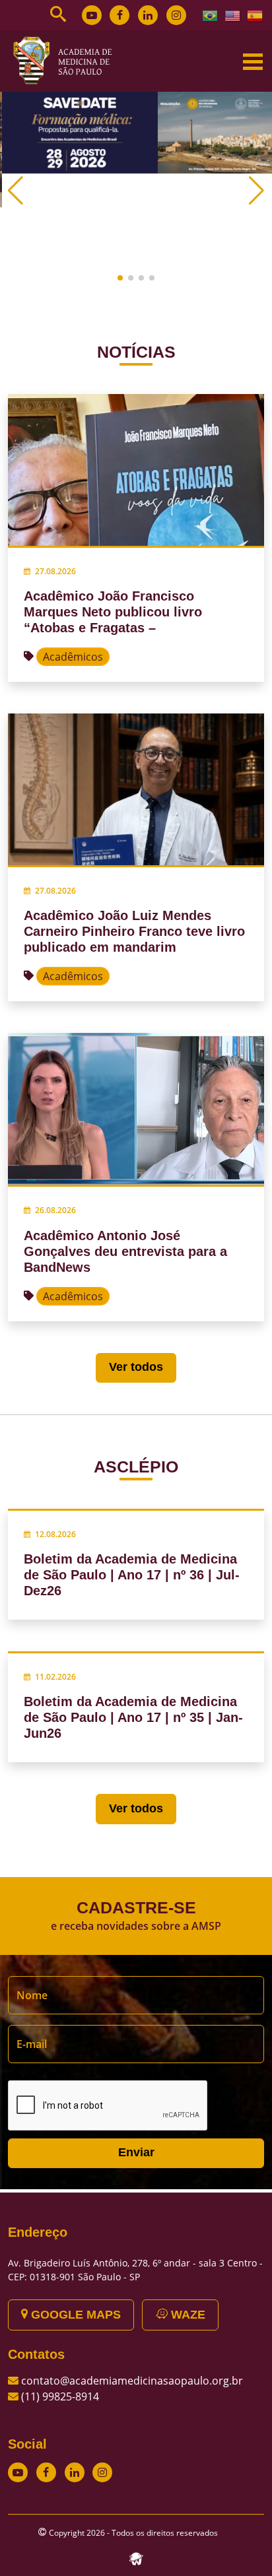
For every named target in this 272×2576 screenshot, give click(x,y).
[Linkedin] (148, 15)
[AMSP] (67, 60)
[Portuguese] (211, 15)
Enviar (136, 2152)
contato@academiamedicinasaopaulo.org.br (132, 2381)
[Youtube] (92, 15)
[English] (233, 15)
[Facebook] (119, 15)
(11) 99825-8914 (60, 2396)
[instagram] (176, 15)
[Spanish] (255, 15)
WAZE (187, 2315)
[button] (120, 278)
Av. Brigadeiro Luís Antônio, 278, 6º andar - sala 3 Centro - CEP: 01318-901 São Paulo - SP (135, 2270)
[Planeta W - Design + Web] (136, 2558)
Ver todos (136, 1367)
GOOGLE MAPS (74, 2315)
